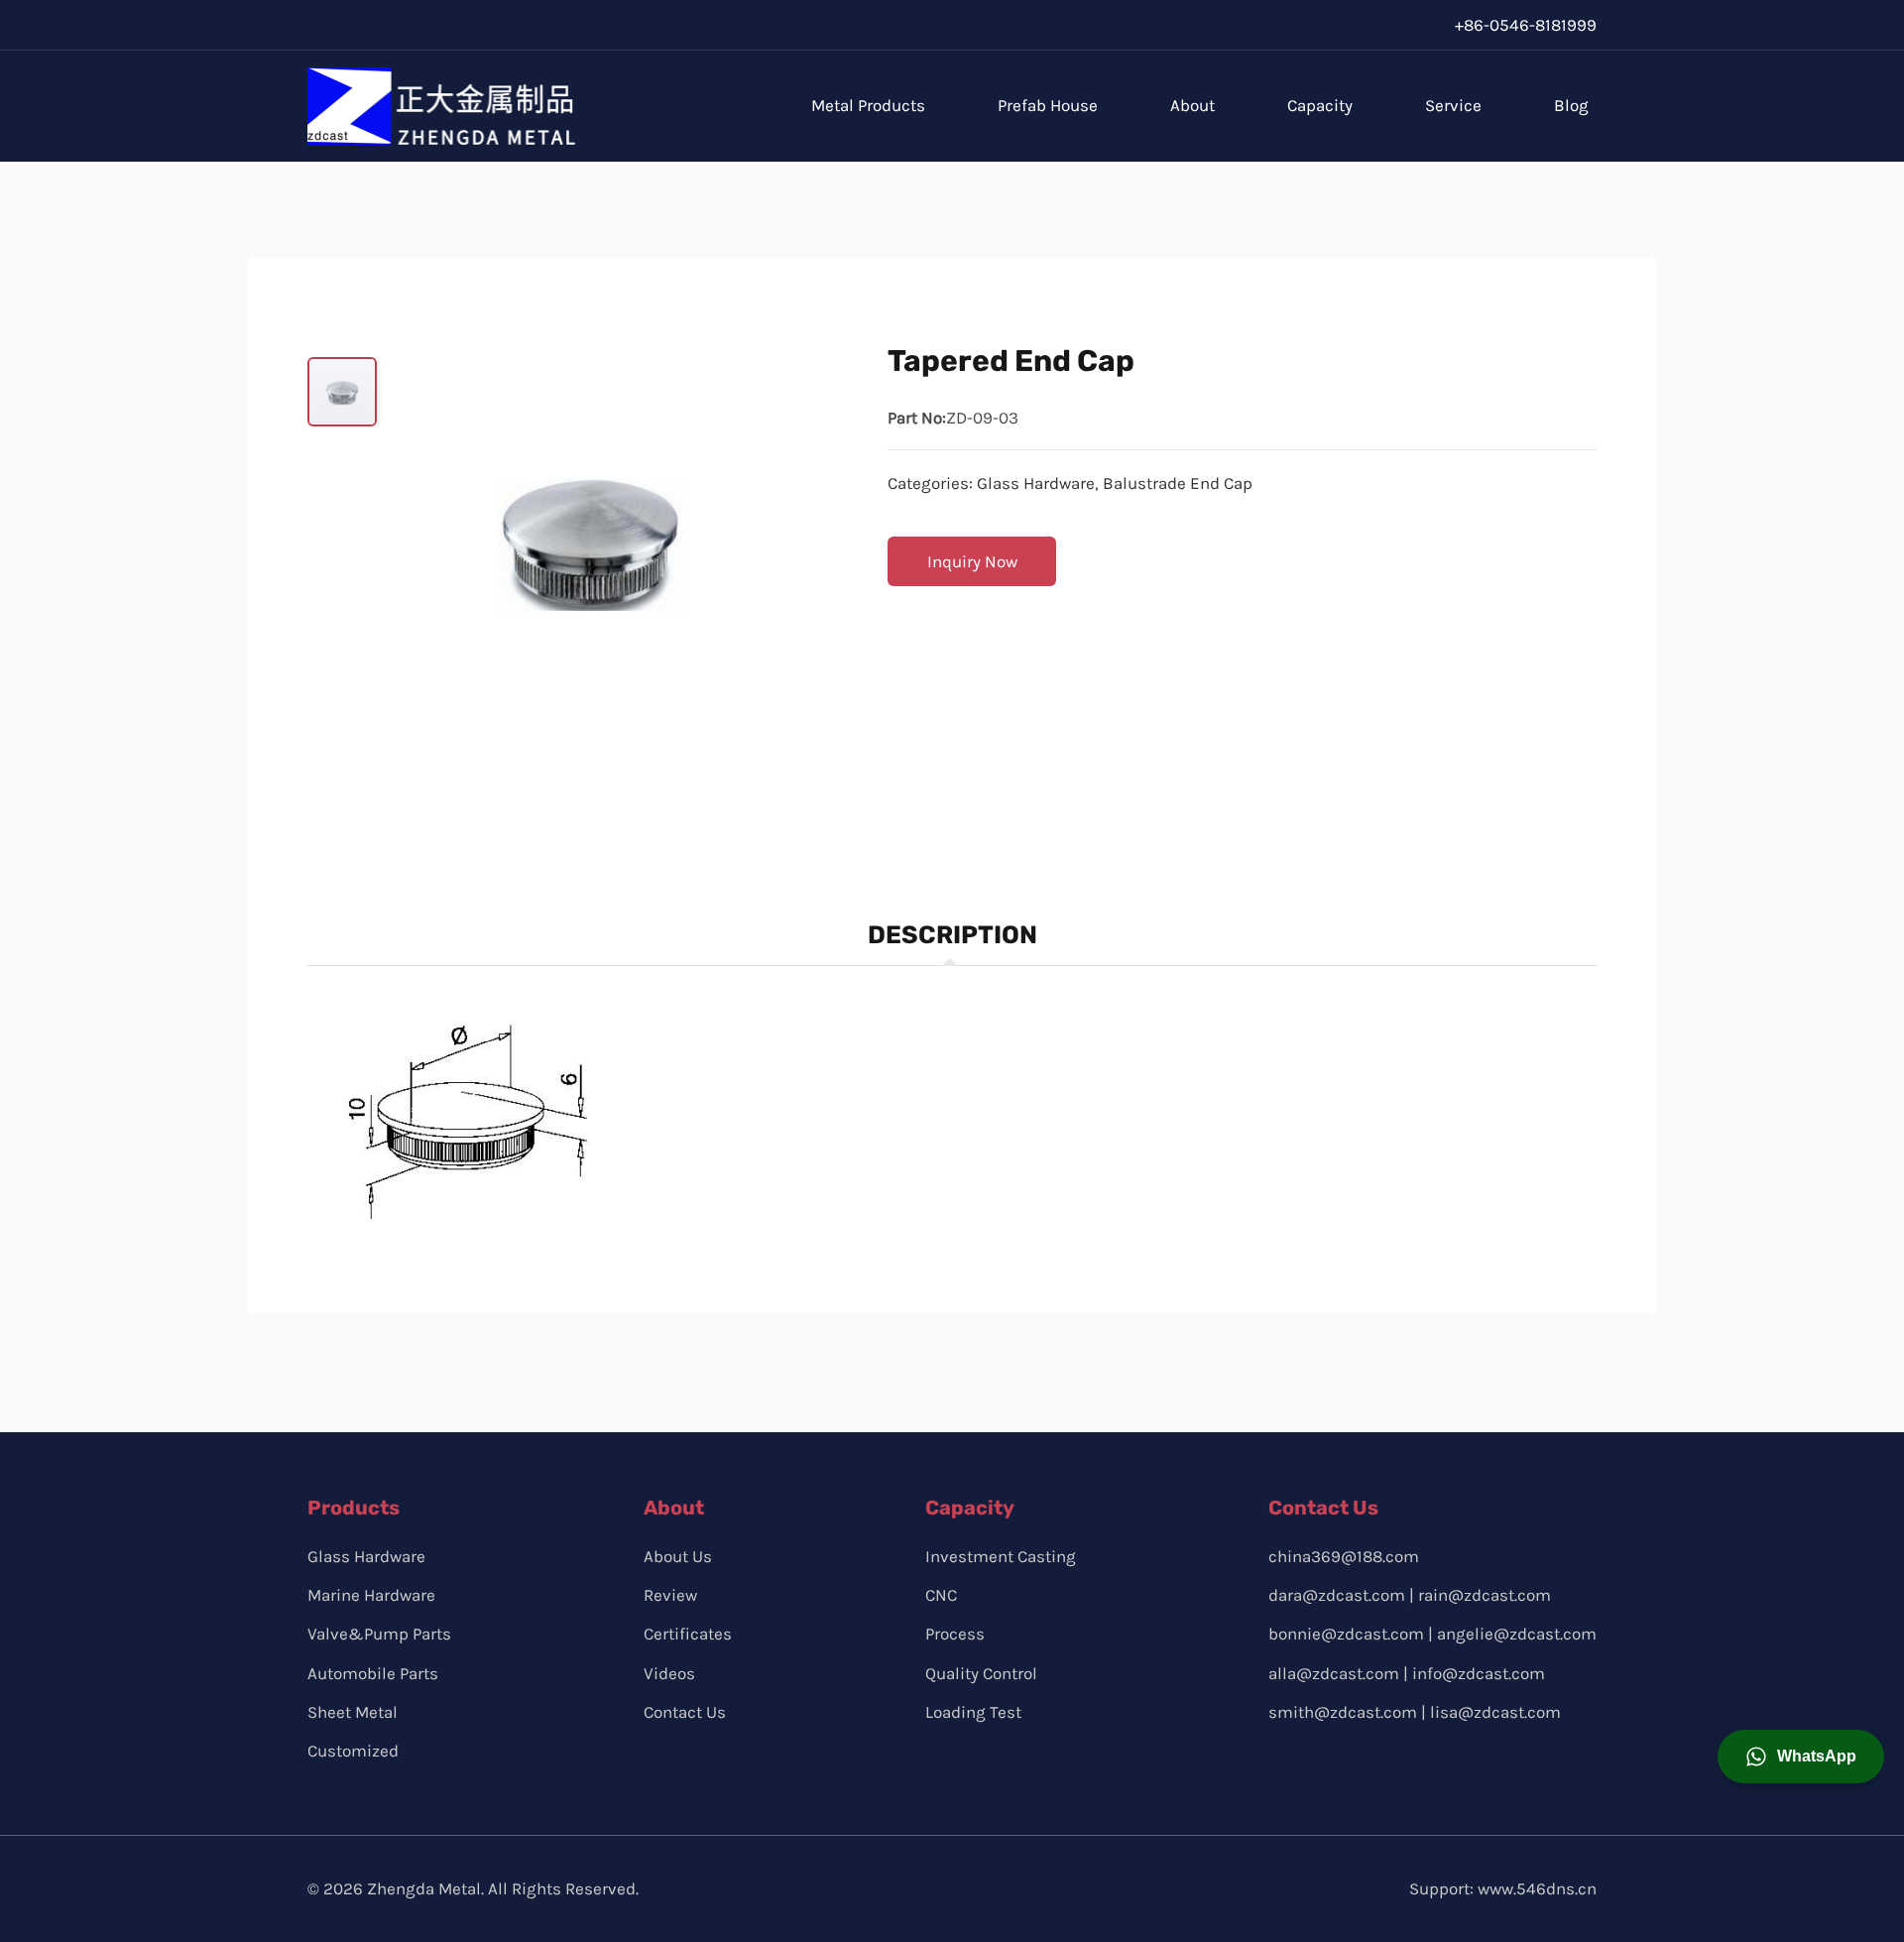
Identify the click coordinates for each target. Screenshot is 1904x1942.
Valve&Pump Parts (379, 1634)
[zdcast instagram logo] (1329, 1765)
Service (1453, 105)
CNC (941, 1595)
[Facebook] (1338, 25)
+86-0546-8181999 (1526, 25)
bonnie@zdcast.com (1346, 1634)
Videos (669, 1673)
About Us (678, 1556)
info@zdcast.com (1479, 1673)
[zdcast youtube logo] (1375, 1765)
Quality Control (981, 1673)
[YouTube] (1424, 25)
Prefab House (1048, 105)
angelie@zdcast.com (1517, 1634)
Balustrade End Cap (1178, 483)
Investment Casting (1001, 1556)
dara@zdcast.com (1337, 1595)
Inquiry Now (972, 561)
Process (955, 1634)
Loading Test (973, 1712)
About (1192, 105)
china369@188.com (1344, 1556)
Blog (1571, 105)
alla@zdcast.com (1334, 1673)
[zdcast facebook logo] (1284, 1765)
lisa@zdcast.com (1495, 1712)
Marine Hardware (371, 1595)
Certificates (688, 1634)
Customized (353, 1751)
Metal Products (868, 105)
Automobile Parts (373, 1673)
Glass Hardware (1036, 483)
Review (670, 1595)
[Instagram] (1381, 25)
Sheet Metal (353, 1712)
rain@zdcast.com (1485, 1595)
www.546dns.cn (1537, 1888)
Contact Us (685, 1712)
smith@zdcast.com (1343, 1712)
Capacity (1320, 105)
